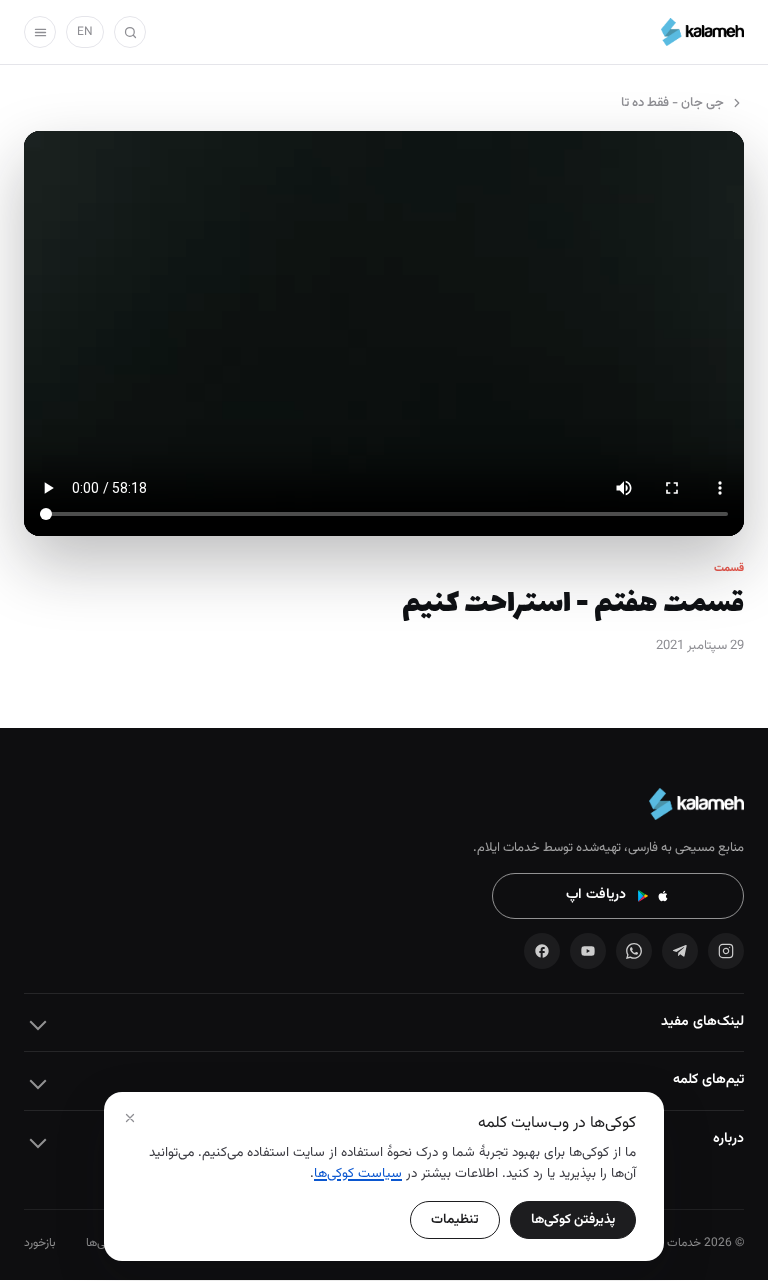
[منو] (40, 32)
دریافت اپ (596, 895)
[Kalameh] (702, 32)
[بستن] (130, 1118)
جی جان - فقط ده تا (672, 103)
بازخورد (40, 1243)
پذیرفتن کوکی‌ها (573, 1219)
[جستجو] (130, 32)
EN (85, 32)
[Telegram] (680, 951)
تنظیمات (455, 1219)
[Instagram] (726, 951)
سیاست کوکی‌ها (358, 1173)
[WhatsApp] (634, 951)
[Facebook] (542, 951)
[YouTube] (588, 951)
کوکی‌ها (103, 1243)
